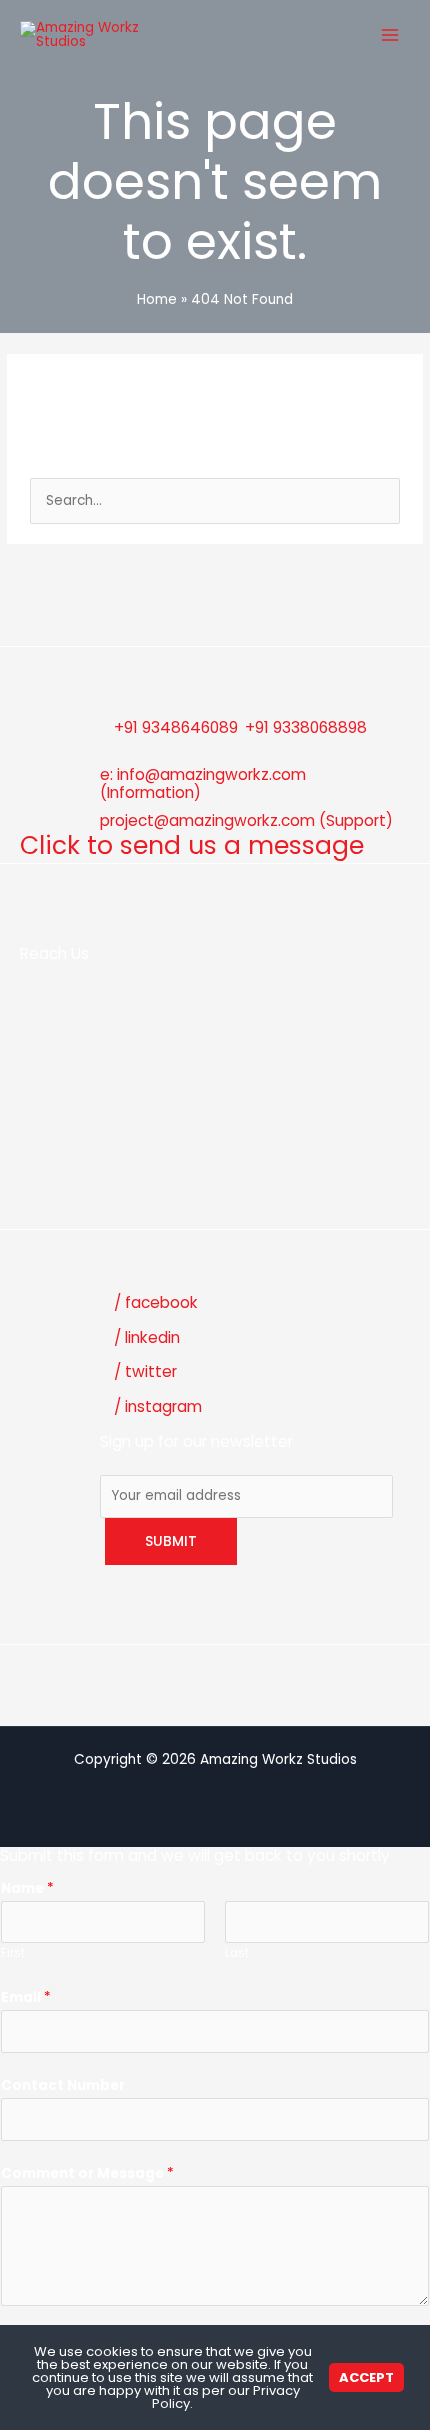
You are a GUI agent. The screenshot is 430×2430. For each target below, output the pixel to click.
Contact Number (63, 2085)
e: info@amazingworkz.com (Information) (203, 784)
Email (26, 1997)
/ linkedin (147, 1337)
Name (27, 1888)
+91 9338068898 (306, 727)
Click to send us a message (192, 845)
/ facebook (156, 1302)
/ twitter (145, 1371)
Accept (366, 2377)
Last (237, 1953)
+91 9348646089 (176, 727)
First (13, 1953)
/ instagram (158, 1406)
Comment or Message (87, 2173)
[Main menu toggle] (390, 34)
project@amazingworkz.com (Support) (246, 820)
